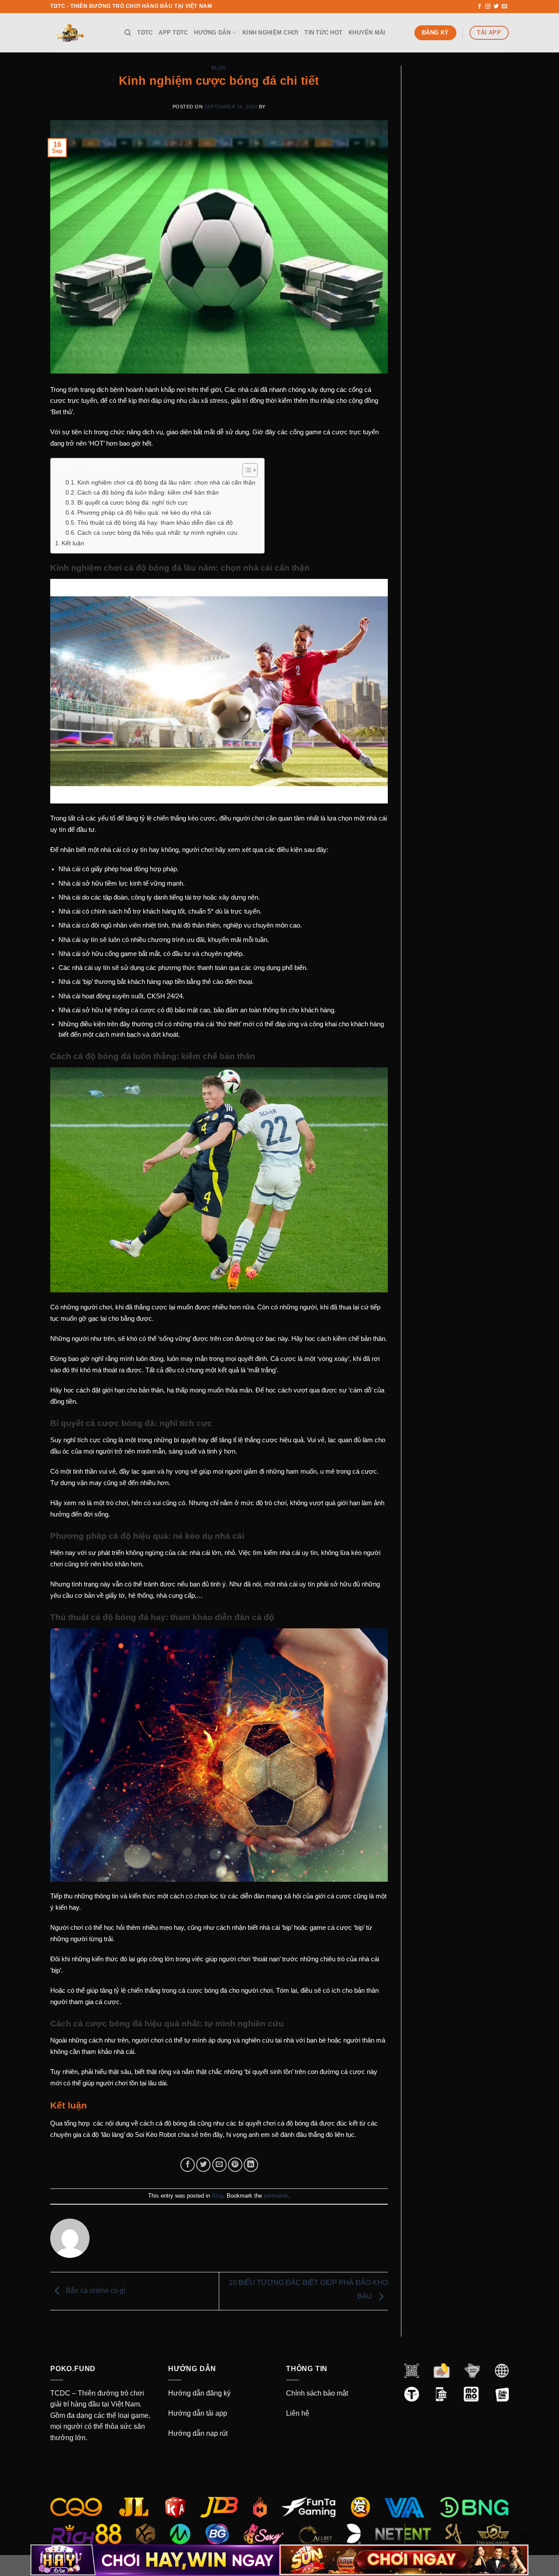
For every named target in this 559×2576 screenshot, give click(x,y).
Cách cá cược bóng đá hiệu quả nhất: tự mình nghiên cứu (157, 533)
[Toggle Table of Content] (246, 470)
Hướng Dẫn (212, 33)
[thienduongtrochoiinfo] (81, 33)
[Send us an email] (504, 7)
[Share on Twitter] (203, 2165)
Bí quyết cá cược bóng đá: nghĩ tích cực (133, 503)
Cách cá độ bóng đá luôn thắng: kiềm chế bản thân (148, 493)
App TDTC (173, 33)
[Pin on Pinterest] (235, 2165)
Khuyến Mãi (367, 33)
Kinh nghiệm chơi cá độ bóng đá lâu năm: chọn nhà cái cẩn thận (166, 483)
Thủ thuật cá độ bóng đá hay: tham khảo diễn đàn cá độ (155, 523)
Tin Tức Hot (323, 33)
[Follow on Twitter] (496, 7)
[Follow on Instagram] (488, 7)
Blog (219, 68)
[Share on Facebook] (188, 2165)
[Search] (128, 33)
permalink (276, 2196)
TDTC (145, 33)
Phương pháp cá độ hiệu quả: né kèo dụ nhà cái (144, 513)
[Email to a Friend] (219, 2165)
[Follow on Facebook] (480, 7)
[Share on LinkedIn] (251, 2165)
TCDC (60, 2393)
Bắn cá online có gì (95, 2291)
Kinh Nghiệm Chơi (270, 33)
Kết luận (73, 543)
